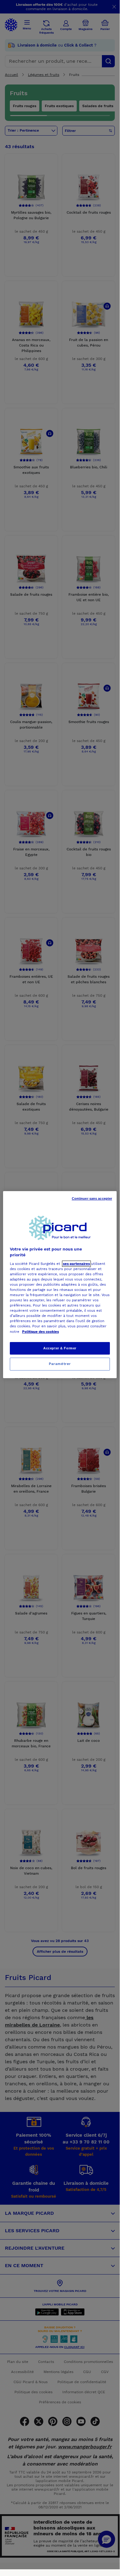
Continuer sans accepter (92, 1198)
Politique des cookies (41, 1332)
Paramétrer (60, 1364)
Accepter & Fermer (60, 1348)
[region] (60, 1285)
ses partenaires (76, 1264)
